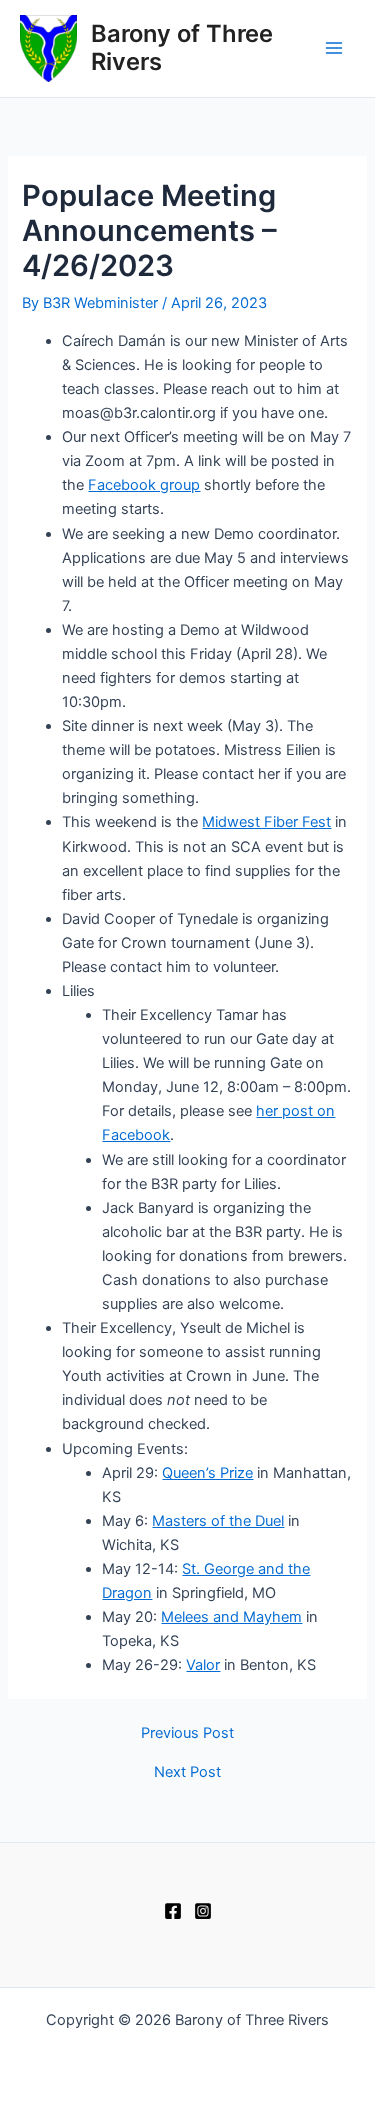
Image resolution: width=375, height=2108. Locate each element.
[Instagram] (203, 1911)
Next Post (187, 1772)
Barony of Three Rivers (182, 47)
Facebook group (144, 485)
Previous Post (187, 1733)
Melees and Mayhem (231, 1617)
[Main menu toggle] (334, 49)
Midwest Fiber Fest (266, 822)
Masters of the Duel (218, 1521)
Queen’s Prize (207, 1473)
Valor (203, 1665)
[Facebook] (173, 1911)
